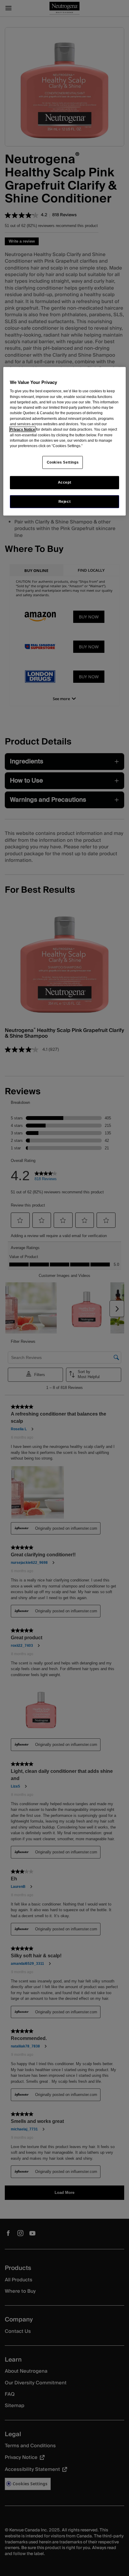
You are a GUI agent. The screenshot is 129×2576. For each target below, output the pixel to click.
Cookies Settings (63, 462)
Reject (65, 501)
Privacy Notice (22, 429)
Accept (65, 482)
